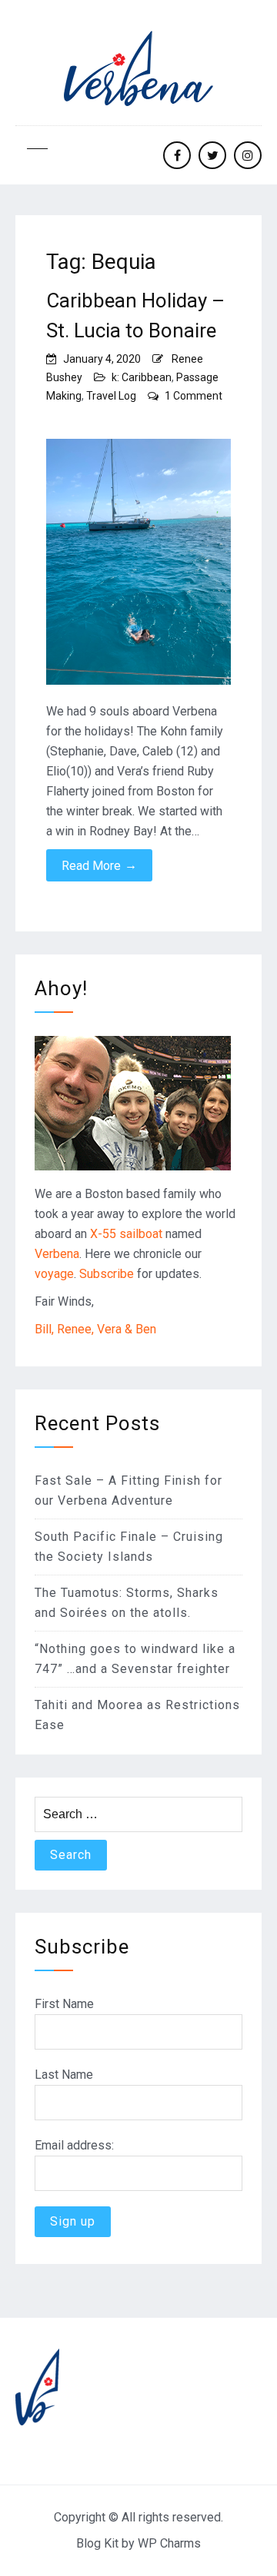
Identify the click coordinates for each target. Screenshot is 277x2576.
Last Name (64, 2075)
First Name (64, 2004)
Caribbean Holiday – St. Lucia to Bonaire (135, 315)
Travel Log (111, 396)
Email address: (74, 2145)
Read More (99, 865)
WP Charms (169, 2543)
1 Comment (194, 396)
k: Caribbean (142, 377)
